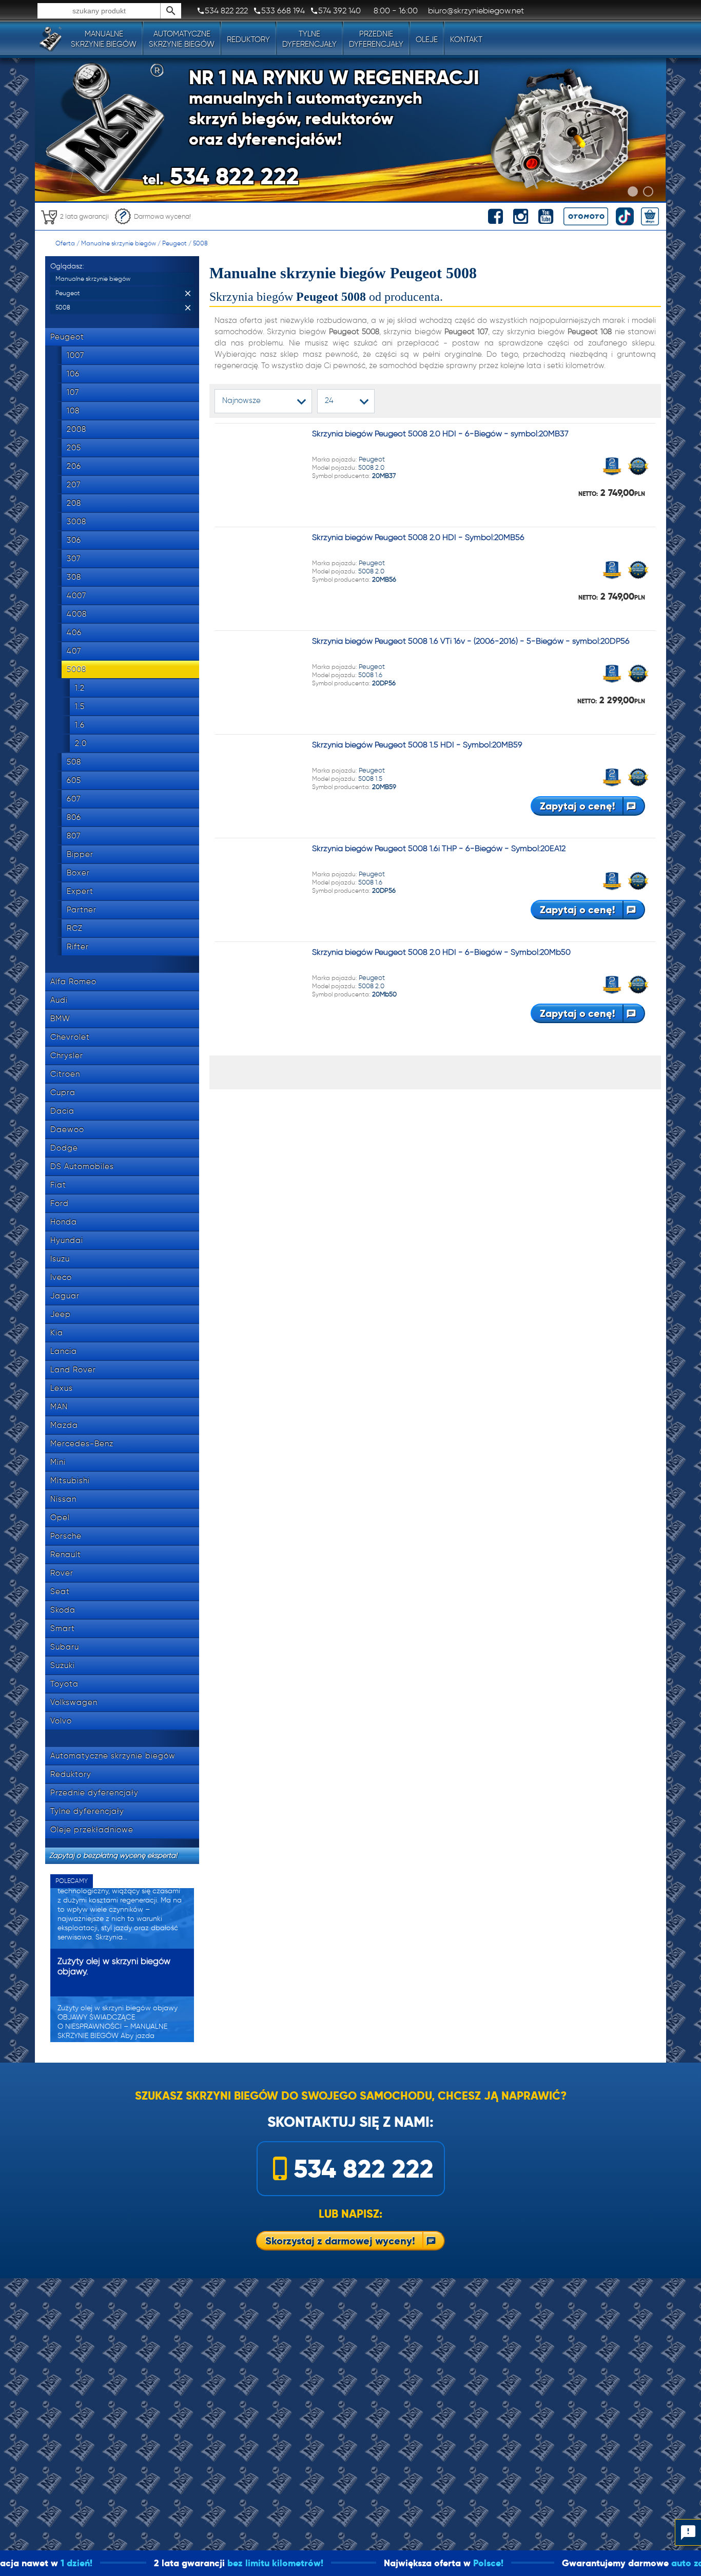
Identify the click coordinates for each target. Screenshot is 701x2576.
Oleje (427, 40)
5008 (200, 243)
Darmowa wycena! (162, 216)
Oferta (65, 243)
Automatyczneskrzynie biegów (182, 39)
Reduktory (248, 40)
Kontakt (466, 40)
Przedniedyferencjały (376, 39)
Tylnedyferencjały (309, 39)
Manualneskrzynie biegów (104, 39)
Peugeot (174, 243)
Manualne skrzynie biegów (119, 243)
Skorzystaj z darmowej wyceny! (340, 2241)
